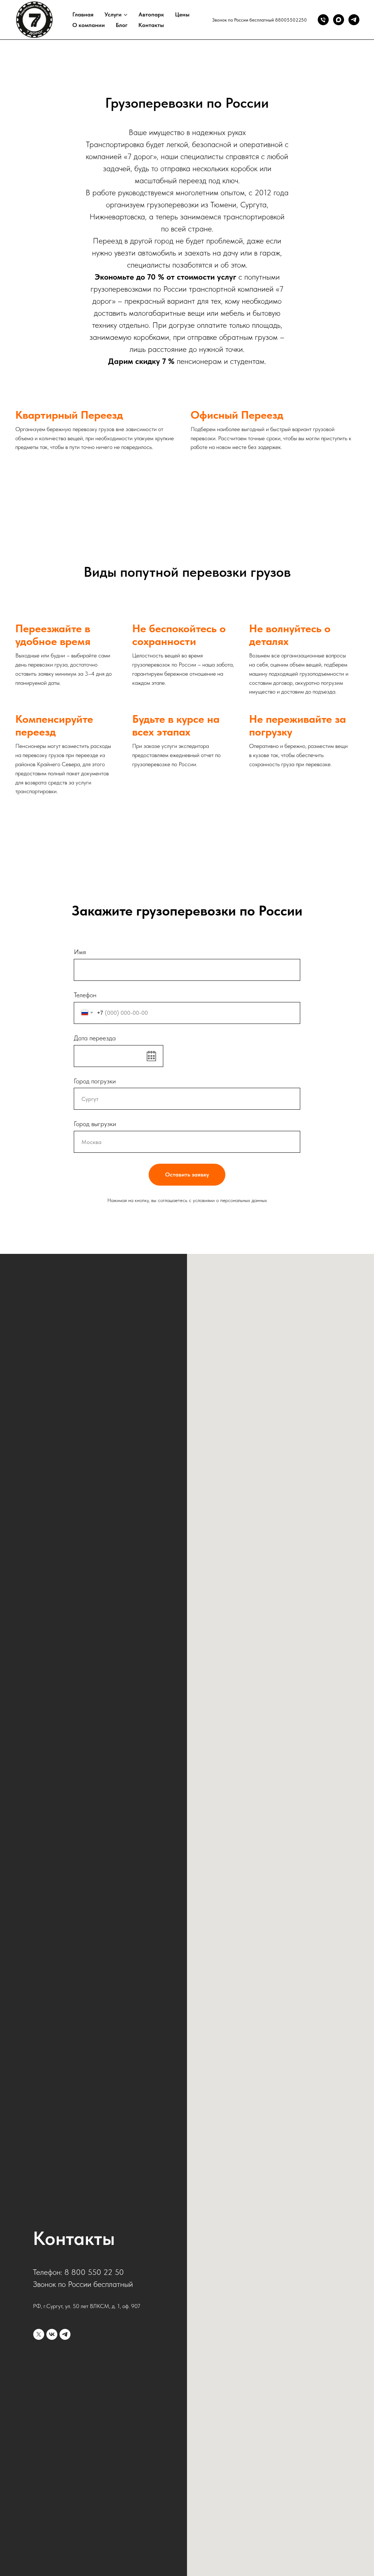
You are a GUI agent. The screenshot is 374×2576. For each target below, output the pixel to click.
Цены (182, 14)
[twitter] (39, 2334)
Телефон (85, 995)
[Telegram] (354, 20)
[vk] (52, 2334)
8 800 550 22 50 (94, 2272)
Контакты (151, 25)
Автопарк (151, 14)
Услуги (113, 14)
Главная (83, 14)
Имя (80, 952)
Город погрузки (95, 1081)
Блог (122, 25)
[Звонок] (323, 20)
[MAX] (339, 20)
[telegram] (65, 2334)
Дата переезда (95, 1038)
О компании (89, 25)
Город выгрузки (95, 1124)
